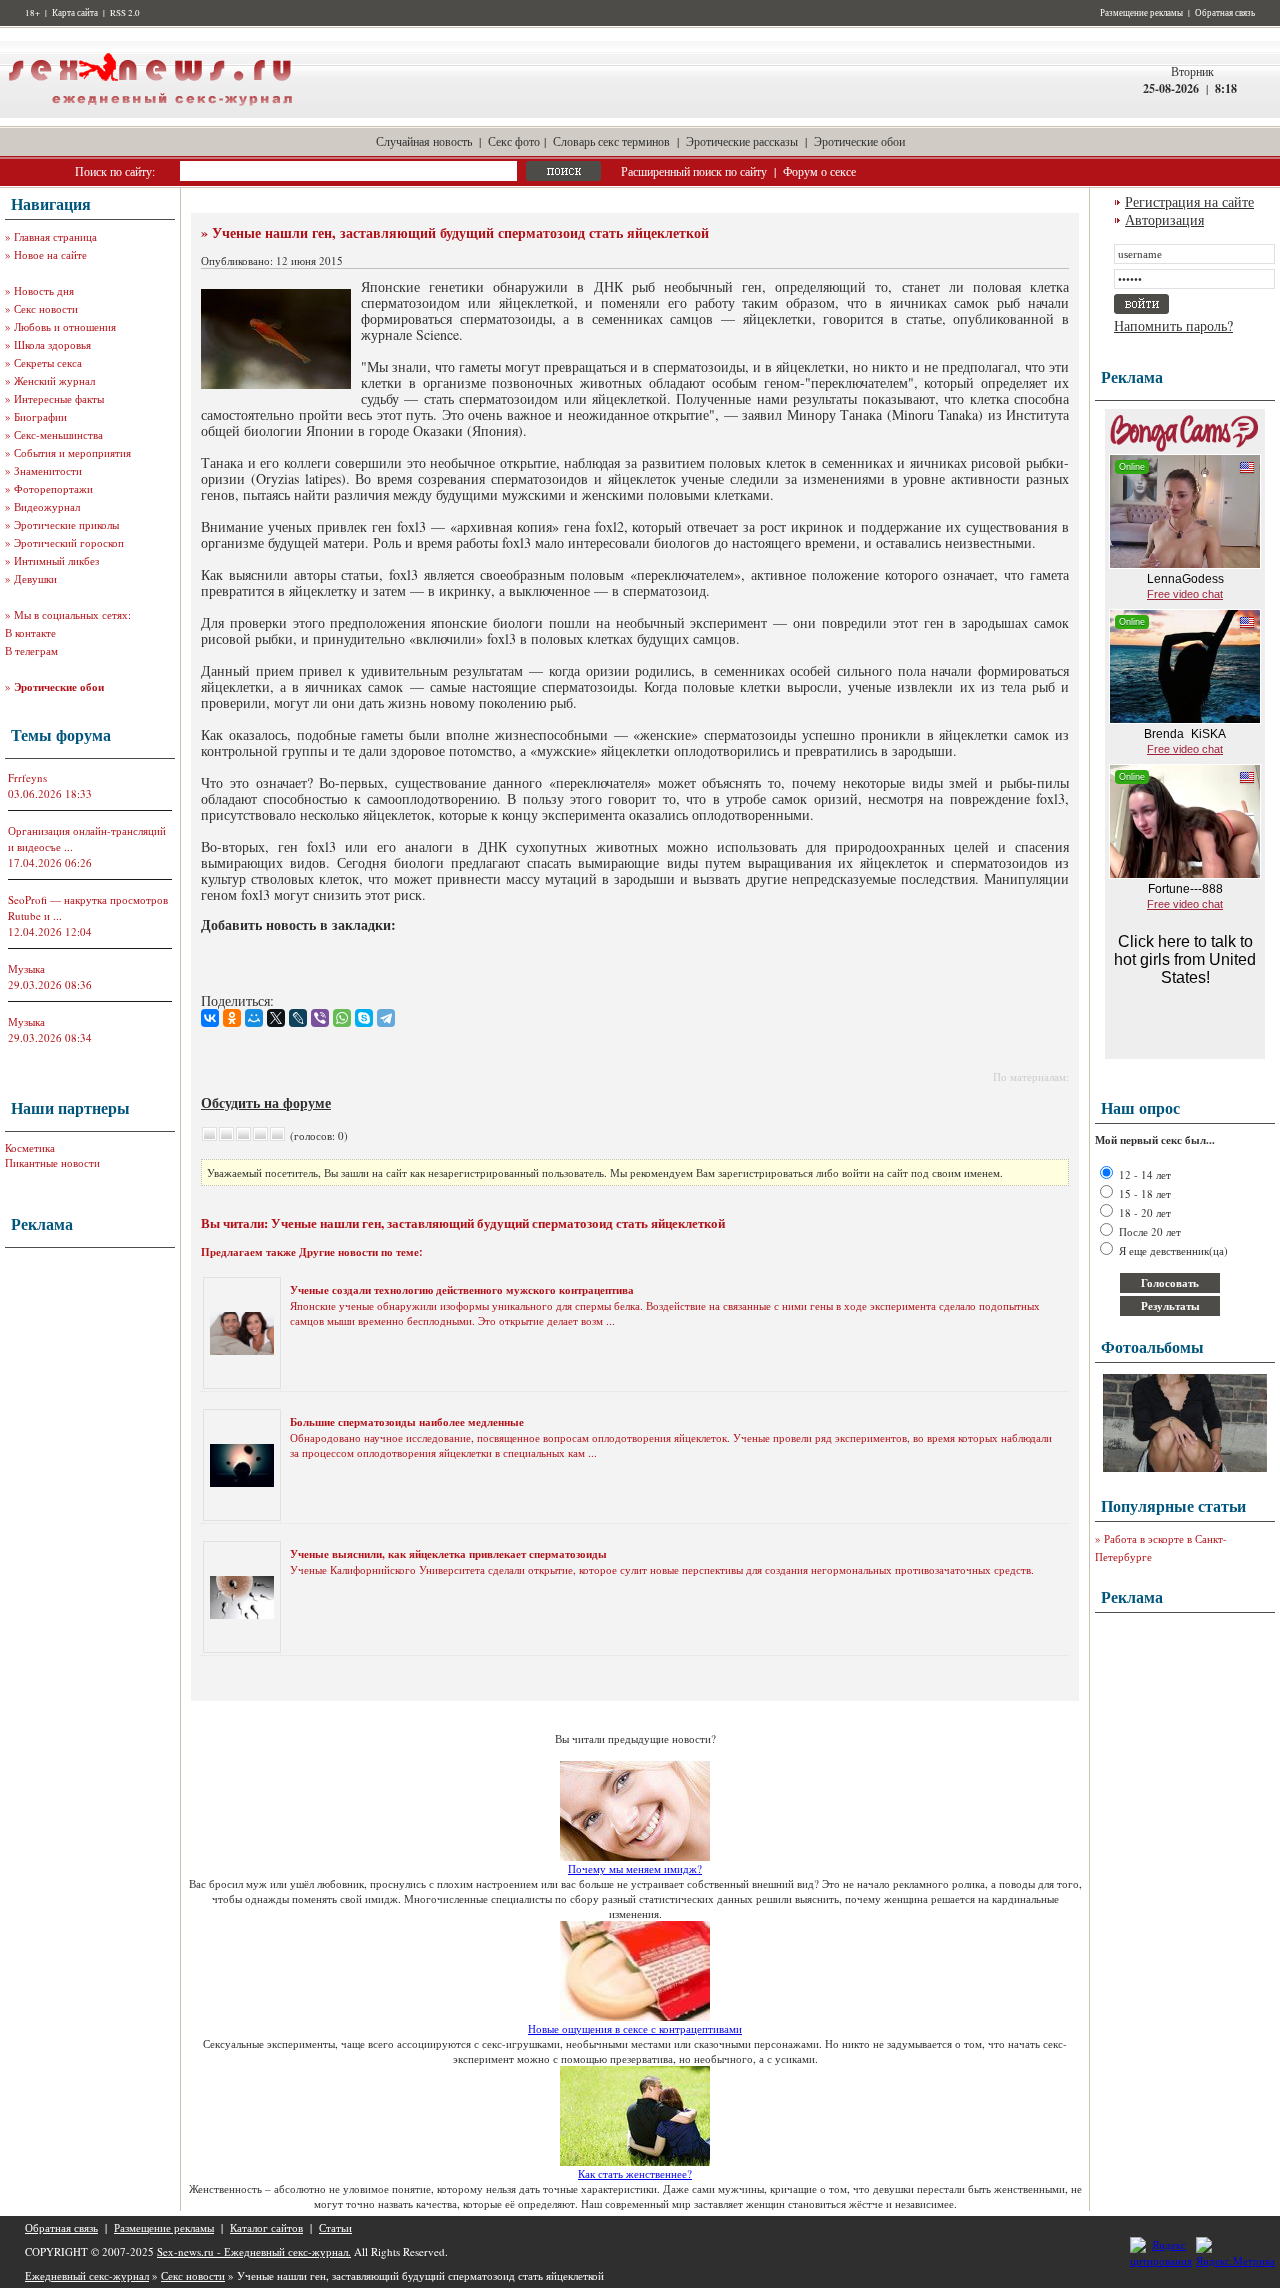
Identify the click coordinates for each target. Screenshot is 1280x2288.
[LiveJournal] (298, 1018)
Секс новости (46, 308)
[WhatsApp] (342, 1018)
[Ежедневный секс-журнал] (150, 113)
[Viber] (320, 1018)
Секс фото (514, 141)
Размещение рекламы (1141, 13)
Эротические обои (859, 141)
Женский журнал (54, 380)
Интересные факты (59, 398)
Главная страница (55, 236)
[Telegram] (386, 1018)
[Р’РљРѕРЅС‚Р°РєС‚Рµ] (210, 1018)
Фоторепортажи (53, 488)
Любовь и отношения (65, 326)
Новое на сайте (50, 254)
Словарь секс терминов (611, 141)
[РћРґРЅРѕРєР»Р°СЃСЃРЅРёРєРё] (232, 1018)
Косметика (30, 1147)
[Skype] (364, 1018)
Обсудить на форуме (266, 1102)
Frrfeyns (27, 777)
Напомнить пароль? (1173, 325)
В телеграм (31, 650)
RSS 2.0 (125, 13)
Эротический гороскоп (69, 542)
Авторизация (1164, 219)
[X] (276, 1018)
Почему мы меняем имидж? (635, 1868)
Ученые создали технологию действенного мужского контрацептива (462, 1290)
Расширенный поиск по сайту (694, 171)
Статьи (335, 2227)
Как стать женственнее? (635, 2173)
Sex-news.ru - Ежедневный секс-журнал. (254, 2251)
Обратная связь (1225, 13)
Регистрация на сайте (1189, 201)
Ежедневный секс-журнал (87, 2275)
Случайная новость (424, 141)
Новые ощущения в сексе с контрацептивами (635, 2028)
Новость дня (44, 290)
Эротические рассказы (742, 141)
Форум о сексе (819, 171)
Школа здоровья (52, 344)
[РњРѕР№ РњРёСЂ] (254, 1018)
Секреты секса (48, 362)
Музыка (26, 968)
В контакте (30, 632)
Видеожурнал (47, 506)
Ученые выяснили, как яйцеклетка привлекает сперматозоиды (448, 1554)
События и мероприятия (72, 452)
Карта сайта (75, 13)
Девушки (35, 578)
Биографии (40, 416)
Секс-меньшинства (58, 434)
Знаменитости (48, 470)
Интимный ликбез (56, 560)
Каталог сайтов (266, 2227)
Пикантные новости (52, 1162)
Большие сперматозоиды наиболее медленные (407, 1422)
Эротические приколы (66, 524)
